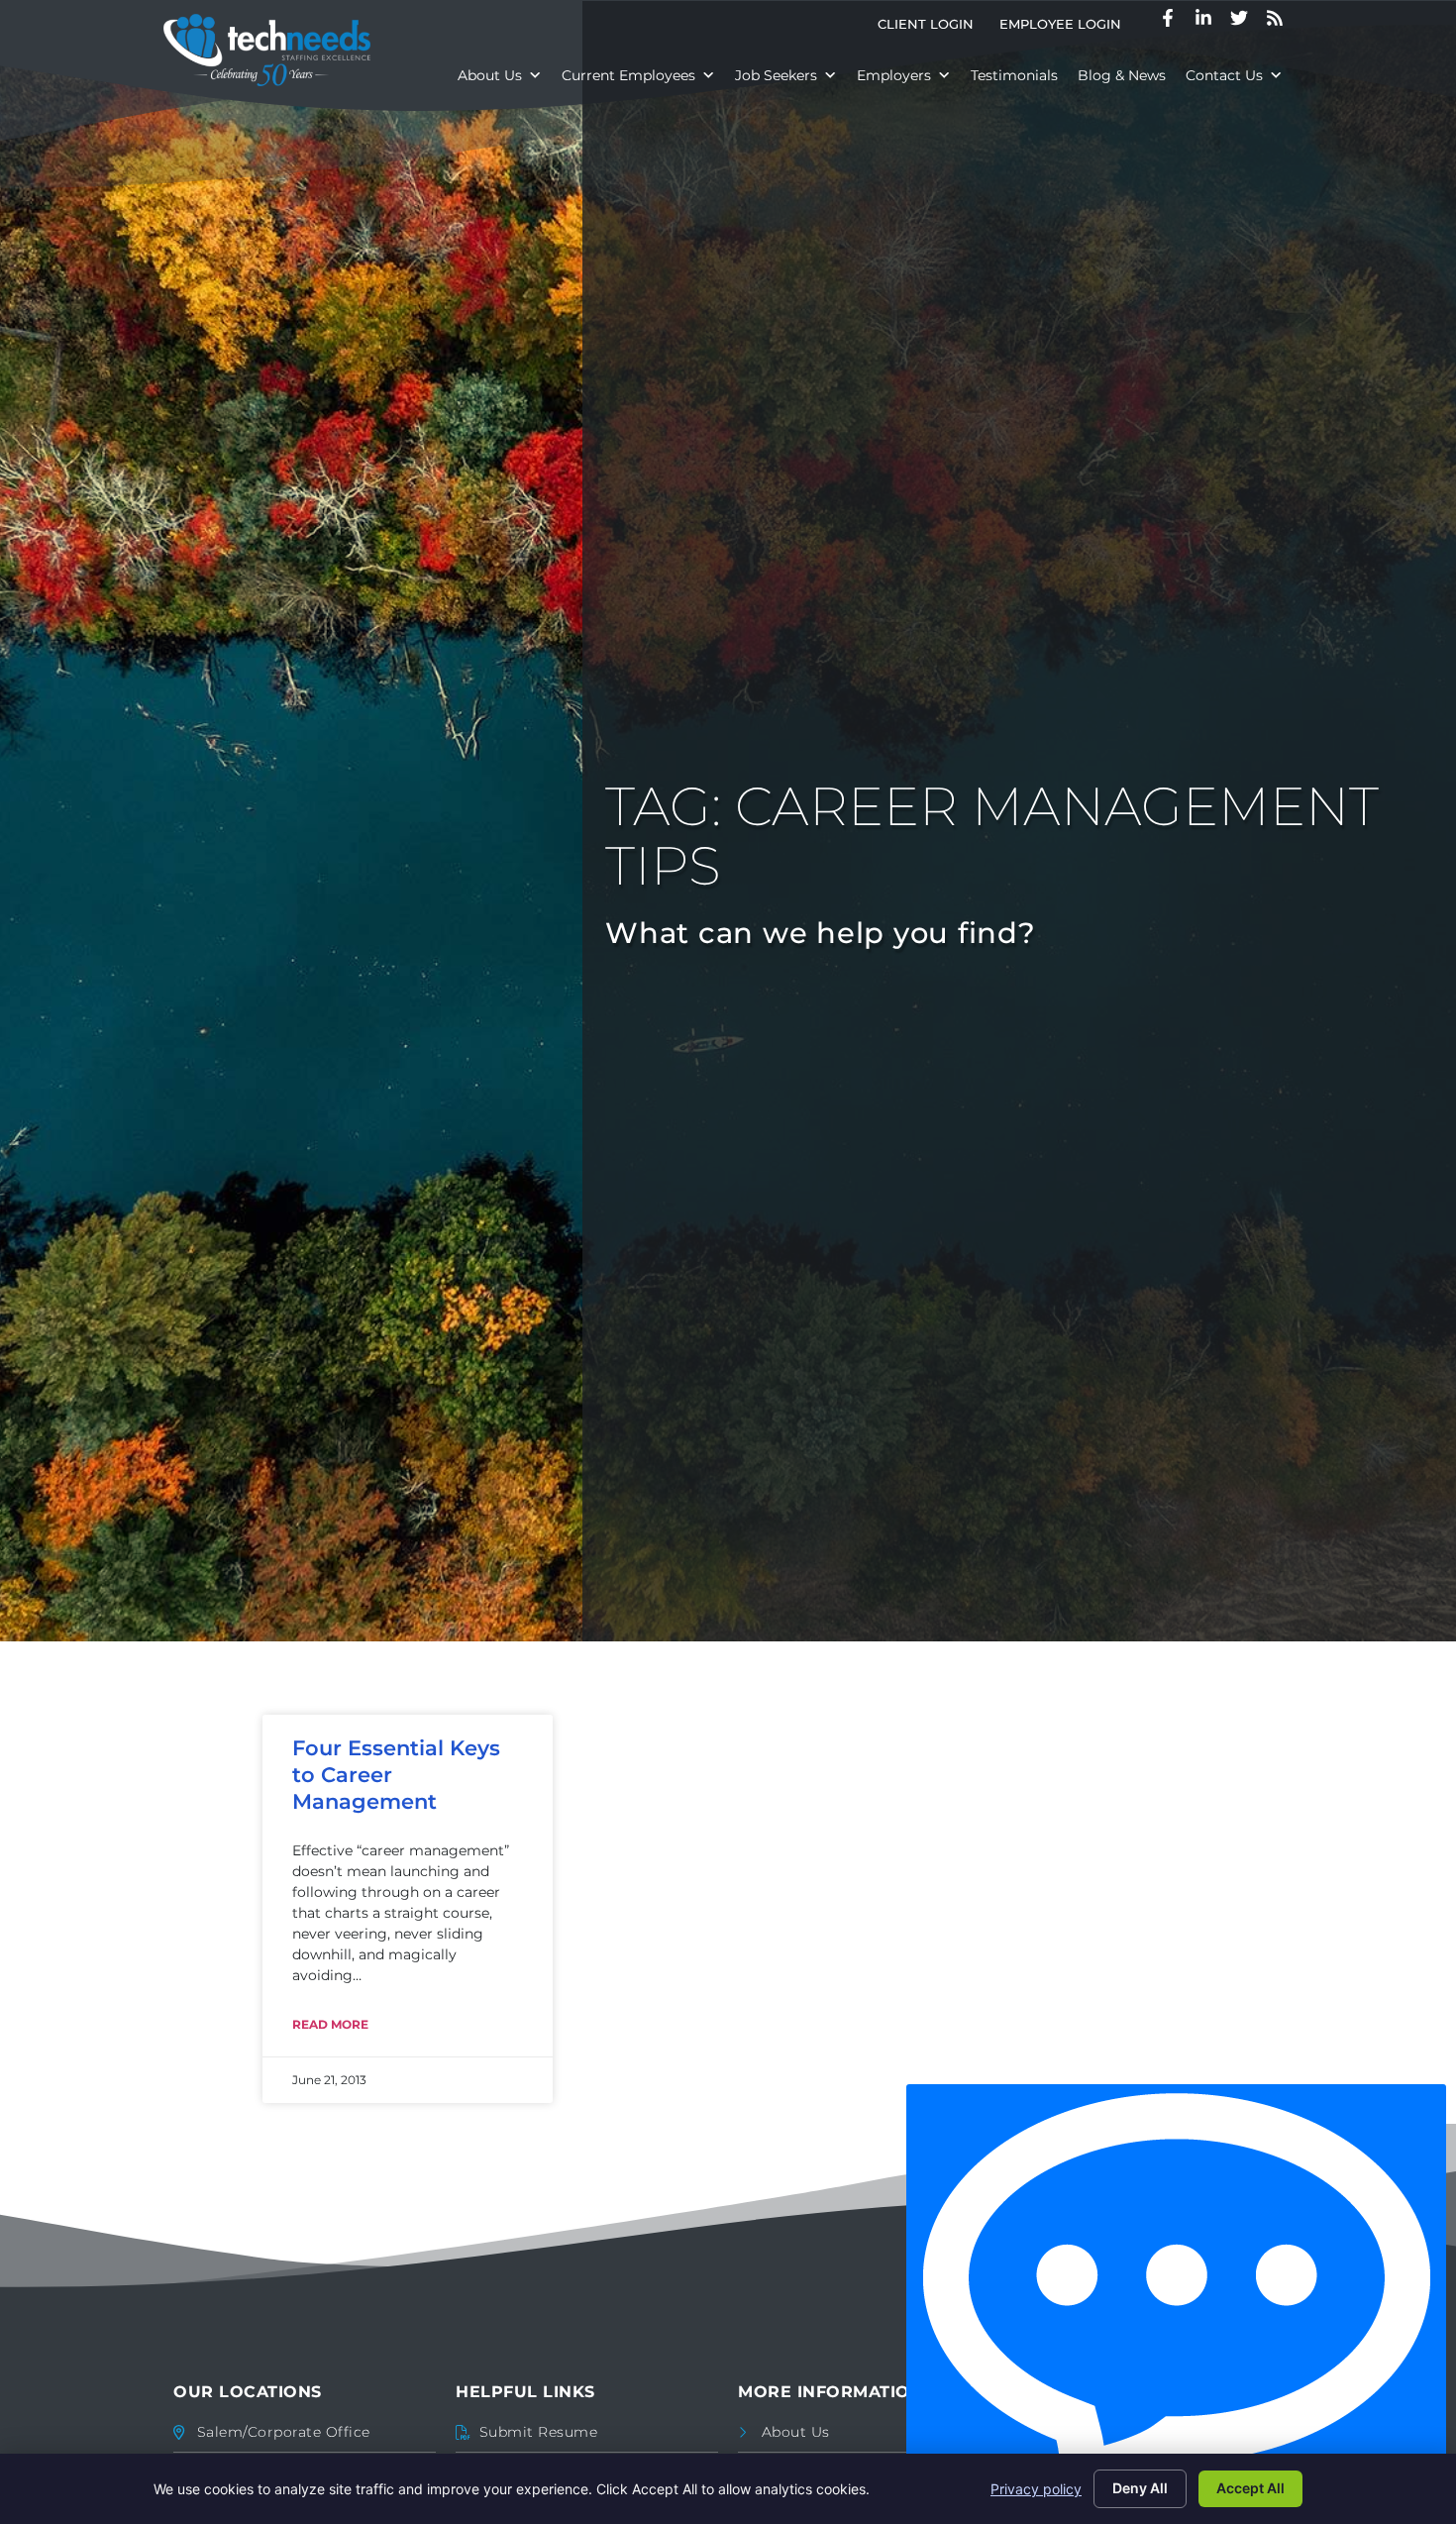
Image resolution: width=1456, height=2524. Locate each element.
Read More (330, 2024)
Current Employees (628, 75)
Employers (894, 75)
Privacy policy (1036, 2489)
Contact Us (1224, 75)
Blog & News (1122, 75)
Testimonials (1014, 75)
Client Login (932, 28)
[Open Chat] (1176, 2299)
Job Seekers (776, 75)
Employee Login (1067, 28)
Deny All (1140, 2488)
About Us (490, 75)
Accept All (1250, 2488)
